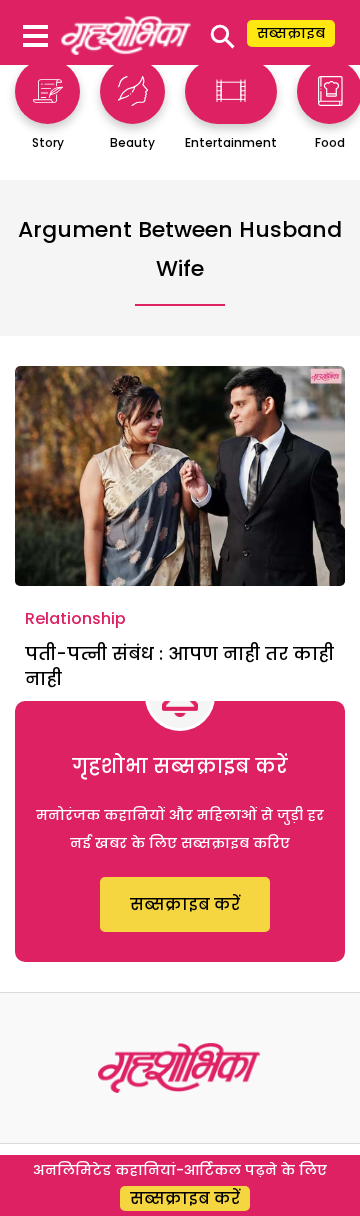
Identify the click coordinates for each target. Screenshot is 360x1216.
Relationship (75, 618)
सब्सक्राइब (291, 33)
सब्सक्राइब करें (185, 904)
